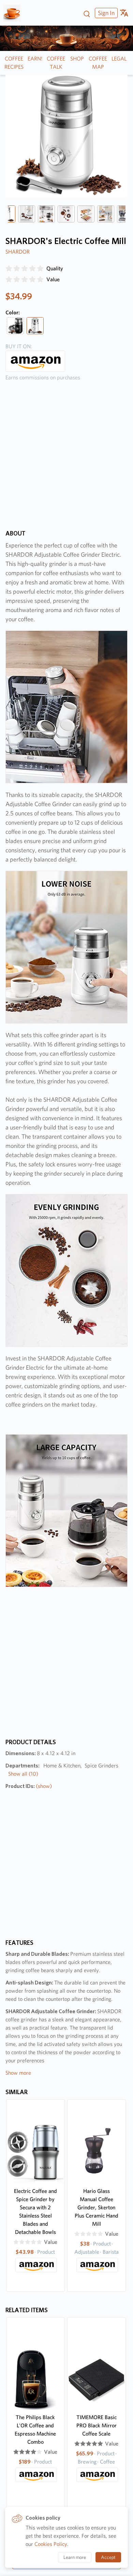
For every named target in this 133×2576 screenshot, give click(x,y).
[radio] (9, 269)
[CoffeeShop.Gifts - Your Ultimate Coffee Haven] (14, 13)
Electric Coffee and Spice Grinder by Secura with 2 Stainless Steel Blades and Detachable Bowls (35, 2212)
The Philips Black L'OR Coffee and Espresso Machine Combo (35, 2430)
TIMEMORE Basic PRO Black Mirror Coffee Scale (97, 2425)
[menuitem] (105, 13)
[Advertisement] (66, 460)
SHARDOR (18, 252)
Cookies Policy (51, 2544)
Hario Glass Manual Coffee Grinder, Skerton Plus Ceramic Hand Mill (97, 2207)
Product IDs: (29, 1786)
